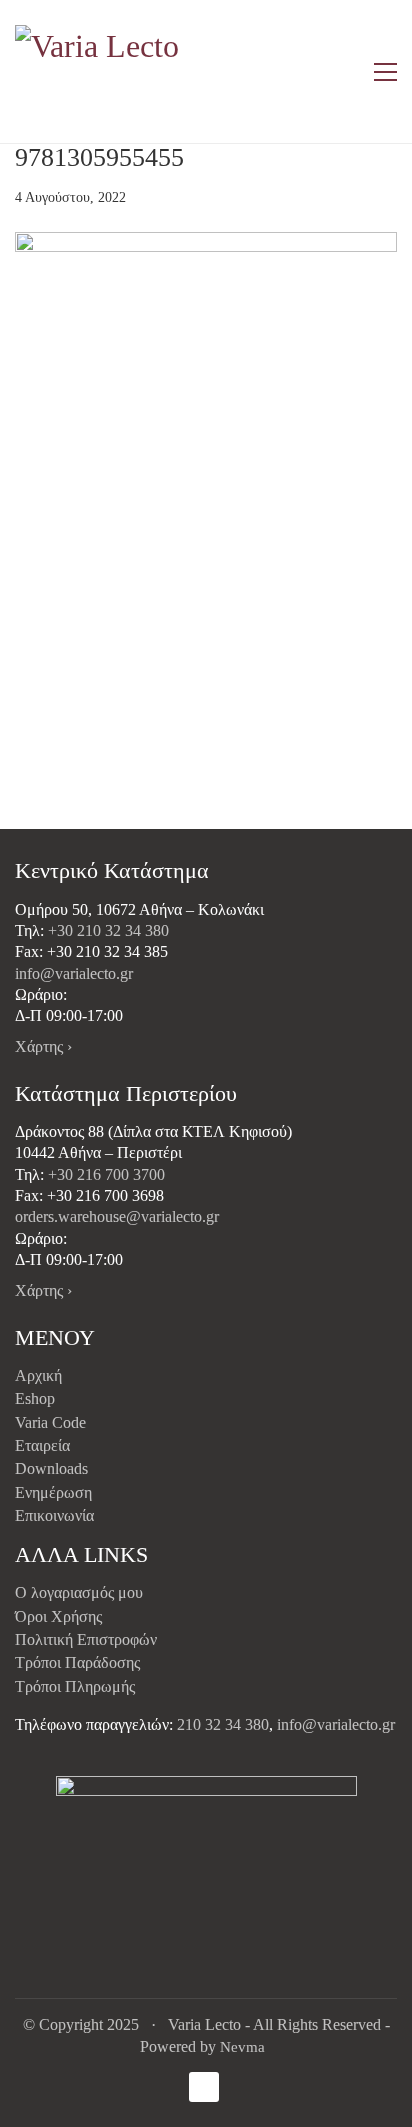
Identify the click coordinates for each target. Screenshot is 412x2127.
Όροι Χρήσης (58, 1616)
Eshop (35, 1398)
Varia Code (50, 1422)
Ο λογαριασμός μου (79, 1592)
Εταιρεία (42, 1445)
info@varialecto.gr (74, 973)
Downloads (51, 1468)
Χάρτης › (43, 1046)
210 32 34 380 (223, 1724)
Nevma (242, 2047)
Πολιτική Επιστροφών (86, 1639)
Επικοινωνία (54, 1515)
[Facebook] (204, 2087)
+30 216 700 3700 (106, 1174)
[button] (385, 72)
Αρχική (38, 1375)
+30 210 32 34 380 (108, 930)
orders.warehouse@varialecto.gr (117, 1216)
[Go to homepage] (100, 71)
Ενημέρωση (53, 1492)
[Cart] (343, 72)
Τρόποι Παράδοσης (77, 1662)
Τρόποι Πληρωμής (75, 1686)
